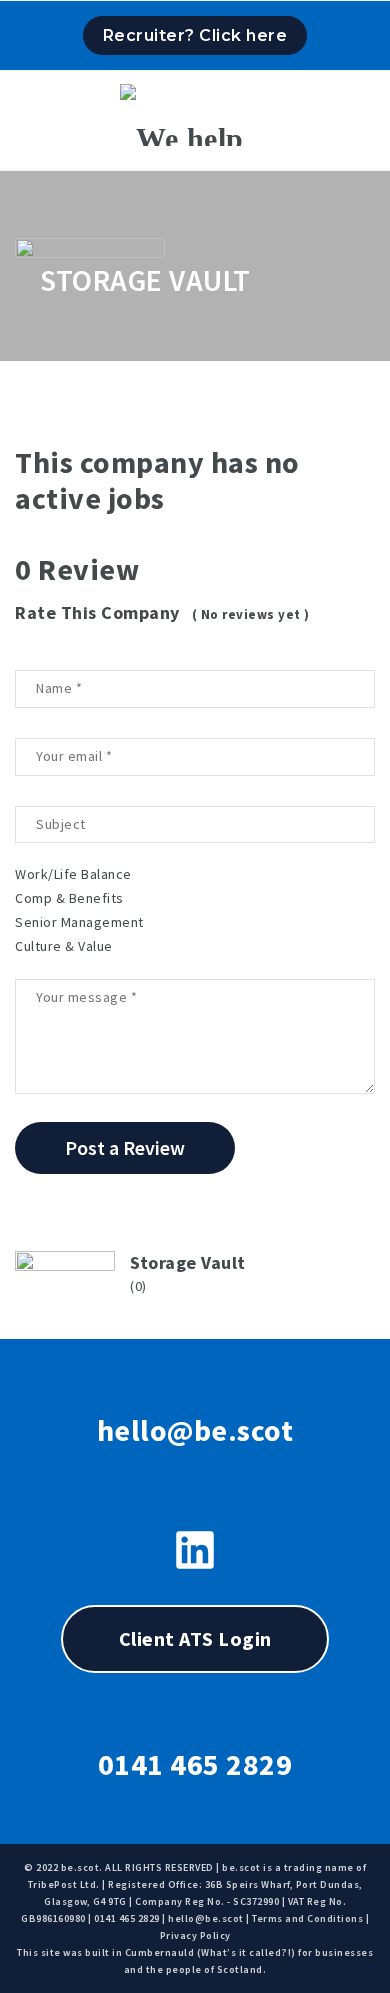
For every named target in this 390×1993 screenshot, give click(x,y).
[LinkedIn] (195, 1550)
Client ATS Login (195, 1638)
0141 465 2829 (195, 1764)
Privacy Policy (195, 1935)
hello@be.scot (195, 1430)
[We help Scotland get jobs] (195, 115)
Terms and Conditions (307, 1918)
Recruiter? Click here (195, 35)
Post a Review (125, 1147)
